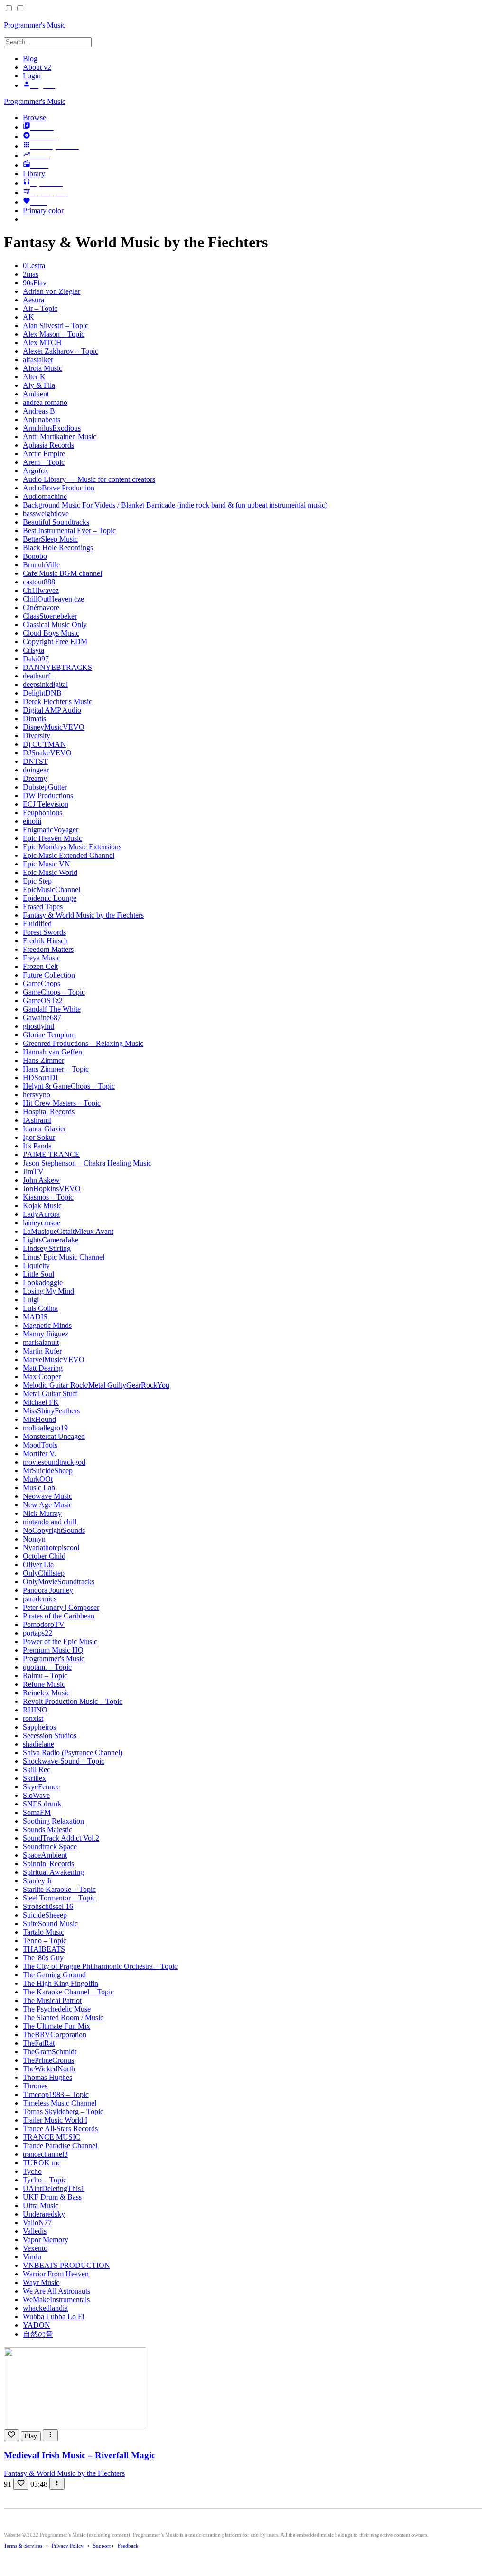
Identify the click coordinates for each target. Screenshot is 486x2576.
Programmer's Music (35, 101)
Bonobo (35, 556)
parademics (40, 1599)
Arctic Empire (44, 454)
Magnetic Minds (47, 1325)
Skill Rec (37, 1770)
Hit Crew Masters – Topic (62, 1103)
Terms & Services (23, 2546)
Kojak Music (42, 1206)
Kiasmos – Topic (48, 1197)
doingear (36, 770)
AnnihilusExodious (52, 428)
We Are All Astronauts (56, 2291)
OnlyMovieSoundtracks (59, 1582)
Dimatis (34, 719)
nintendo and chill (50, 1522)
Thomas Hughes (47, 2077)
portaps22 (37, 1633)
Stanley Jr (37, 1881)
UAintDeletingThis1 (54, 2188)
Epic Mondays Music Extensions (72, 847)
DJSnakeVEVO (47, 753)
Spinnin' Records (48, 1864)
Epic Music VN (47, 864)
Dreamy (35, 778)
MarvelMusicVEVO (54, 1359)
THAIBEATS (44, 1949)
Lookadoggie (43, 1283)
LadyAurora (41, 1214)
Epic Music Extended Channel (69, 855)
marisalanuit (41, 1342)
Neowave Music (47, 1496)
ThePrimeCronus (48, 2060)
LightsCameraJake (51, 1240)
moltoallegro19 (45, 1428)
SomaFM (37, 1812)
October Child (44, 1556)
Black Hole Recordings (58, 548)
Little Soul (38, 1274)
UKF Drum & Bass (52, 2197)
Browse (34, 118)
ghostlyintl (38, 1026)
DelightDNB (42, 693)
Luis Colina (40, 1308)
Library (34, 174)
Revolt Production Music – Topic (73, 1701)
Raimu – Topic (45, 1676)
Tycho (32, 2171)
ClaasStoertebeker (50, 616)
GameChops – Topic (54, 992)
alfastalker (38, 360)
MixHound (39, 1419)
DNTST (35, 761)
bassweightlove (46, 513)
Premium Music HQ (53, 1650)
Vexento (35, 2248)
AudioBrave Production (59, 488)
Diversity (37, 736)
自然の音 (38, 2334)
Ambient (36, 394)
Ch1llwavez (41, 590)
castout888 (39, 582)
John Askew (41, 1180)
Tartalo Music (43, 1932)
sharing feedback (234, 23)
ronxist (33, 1718)
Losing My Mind (48, 1291)
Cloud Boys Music (51, 633)
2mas (31, 274)
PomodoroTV (44, 1624)
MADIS (35, 1317)
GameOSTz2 (43, 1001)
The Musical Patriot (52, 2000)
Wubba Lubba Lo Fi (53, 2317)
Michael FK (41, 1402)
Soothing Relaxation (53, 1821)
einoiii (32, 821)
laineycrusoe (42, 1223)
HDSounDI (40, 1077)
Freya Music (42, 958)
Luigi (31, 1300)
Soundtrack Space (50, 1847)
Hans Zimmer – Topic (56, 1069)
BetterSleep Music (50, 539)
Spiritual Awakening (53, 1872)
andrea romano (45, 402)
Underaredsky (44, 2214)
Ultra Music (41, 2205)
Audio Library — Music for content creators (89, 479)
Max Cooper (42, 1377)
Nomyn (34, 1539)
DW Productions (48, 795)
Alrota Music (42, 368)
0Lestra (34, 266)
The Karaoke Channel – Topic (68, 1992)
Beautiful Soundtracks (56, 522)
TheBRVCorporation (55, 2035)
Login (32, 76)
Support (102, 2546)
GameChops (42, 983)
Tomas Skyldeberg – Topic (63, 2111)
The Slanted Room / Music (63, 2017)
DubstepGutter (45, 787)
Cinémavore (41, 607)
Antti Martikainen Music (60, 437)
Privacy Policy (68, 2546)
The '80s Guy (43, 1958)
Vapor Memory (46, 2240)
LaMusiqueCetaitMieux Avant (68, 1231)
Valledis (35, 2231)
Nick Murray (42, 1513)
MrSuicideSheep (48, 1471)
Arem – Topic (44, 462)
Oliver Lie (38, 1565)
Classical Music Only (55, 625)
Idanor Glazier (44, 1129)
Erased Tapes (43, 907)
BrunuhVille (41, 565)
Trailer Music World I (55, 2120)
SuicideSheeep (45, 1915)
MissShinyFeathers (51, 1411)
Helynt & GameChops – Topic (69, 1086)
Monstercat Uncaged (54, 1436)
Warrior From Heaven (56, 2274)
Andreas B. (40, 411)
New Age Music (47, 1505)
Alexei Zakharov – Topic (61, 351)
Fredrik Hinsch (45, 941)
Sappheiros (39, 1727)
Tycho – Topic (45, 2180)
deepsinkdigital (45, 684)
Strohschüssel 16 (48, 1906)
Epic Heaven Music (52, 838)
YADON (37, 2325)
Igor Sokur (39, 1137)
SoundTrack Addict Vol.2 (61, 1838)
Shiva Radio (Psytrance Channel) (73, 1753)
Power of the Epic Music (60, 1641)
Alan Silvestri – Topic (56, 325)
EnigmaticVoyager (51, 830)
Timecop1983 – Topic (56, 2094)
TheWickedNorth (49, 2069)
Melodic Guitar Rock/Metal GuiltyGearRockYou (96, 1385)
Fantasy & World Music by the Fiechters (83, 915)
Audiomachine (45, 496)
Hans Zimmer (43, 1060)
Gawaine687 (42, 1018)
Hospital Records (49, 1112)
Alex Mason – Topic (54, 334)
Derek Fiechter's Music (57, 701)
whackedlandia (45, 2308)
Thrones (35, 2086)
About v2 (37, 67)
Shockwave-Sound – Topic (64, 1761)
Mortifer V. (39, 1453)
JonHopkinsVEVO (52, 1189)
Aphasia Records (48, 445)
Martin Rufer (42, 1351)
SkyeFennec (41, 1787)
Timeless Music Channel (60, 2103)
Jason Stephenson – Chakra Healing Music (87, 1163)
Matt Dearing (43, 1368)
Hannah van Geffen (52, 1052)
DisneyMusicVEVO (54, 727)
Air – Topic (40, 308)
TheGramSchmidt (50, 2052)
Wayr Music (41, 2282)
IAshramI (37, 1120)
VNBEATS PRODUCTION (66, 2265)
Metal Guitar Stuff (50, 1394)
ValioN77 (37, 2223)
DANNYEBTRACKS (57, 667)
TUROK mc (42, 2163)
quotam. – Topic (47, 1667)
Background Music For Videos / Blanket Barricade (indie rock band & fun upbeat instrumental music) (175, 505)
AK (28, 317)
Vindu (32, 2257)
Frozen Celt (40, 966)
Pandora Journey (48, 1590)
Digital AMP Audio (52, 710)
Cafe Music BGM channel (62, 573)
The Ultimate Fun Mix (56, 2026)
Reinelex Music (46, 1693)
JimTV (33, 1171)
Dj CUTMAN (44, 744)
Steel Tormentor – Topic (59, 1898)
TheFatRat (39, 2043)
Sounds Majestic (47, 1829)
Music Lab (39, 1488)
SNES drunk (42, 1804)
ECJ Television (46, 804)
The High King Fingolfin (61, 1983)
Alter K (34, 377)
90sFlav (35, 283)
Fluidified (37, 924)
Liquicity (36, 1265)
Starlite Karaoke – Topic (59, 1889)
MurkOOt (38, 1479)
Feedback (128, 2546)
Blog (30, 59)
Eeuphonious (42, 813)
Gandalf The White (52, 1009)
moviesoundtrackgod (54, 1462)
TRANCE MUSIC (51, 2137)
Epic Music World (50, 872)
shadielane (38, 1744)
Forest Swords (44, 932)
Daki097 (36, 659)
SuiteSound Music (50, 1923)
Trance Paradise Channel (60, 2146)
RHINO (35, 1710)
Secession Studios (50, 1735)
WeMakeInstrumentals (56, 2299)
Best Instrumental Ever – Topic (69, 531)
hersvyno (37, 1095)
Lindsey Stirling (47, 1248)
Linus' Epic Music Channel (64, 1257)
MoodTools (40, 1445)
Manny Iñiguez (46, 1334)
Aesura (33, 300)
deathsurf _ (39, 676)
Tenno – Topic (45, 1941)
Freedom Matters (48, 949)
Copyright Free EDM (55, 642)
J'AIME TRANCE (51, 1154)
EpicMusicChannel (51, 889)
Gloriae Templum (49, 1035)
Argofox (36, 471)
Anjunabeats (42, 419)
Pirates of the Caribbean (59, 1616)
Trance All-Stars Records (60, 2129)
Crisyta (33, 650)
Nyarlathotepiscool (51, 1547)
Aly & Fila (39, 385)
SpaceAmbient (45, 1855)
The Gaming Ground (54, 1975)
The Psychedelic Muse (57, 2009)
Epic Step (37, 881)
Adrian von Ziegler (51, 291)
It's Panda (37, 1146)
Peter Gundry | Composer (61, 1607)
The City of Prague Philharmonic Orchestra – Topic (100, 1966)
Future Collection (49, 975)
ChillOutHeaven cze (53, 599)
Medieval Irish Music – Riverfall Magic (79, 2455)
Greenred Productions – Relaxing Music (83, 1043)
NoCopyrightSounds (54, 1530)
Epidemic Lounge (50, 898)
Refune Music (44, 1684)
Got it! (441, 19)
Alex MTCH (42, 343)
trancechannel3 (45, 2154)
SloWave (36, 1795)
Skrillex (34, 1778)
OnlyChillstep (44, 1573)
